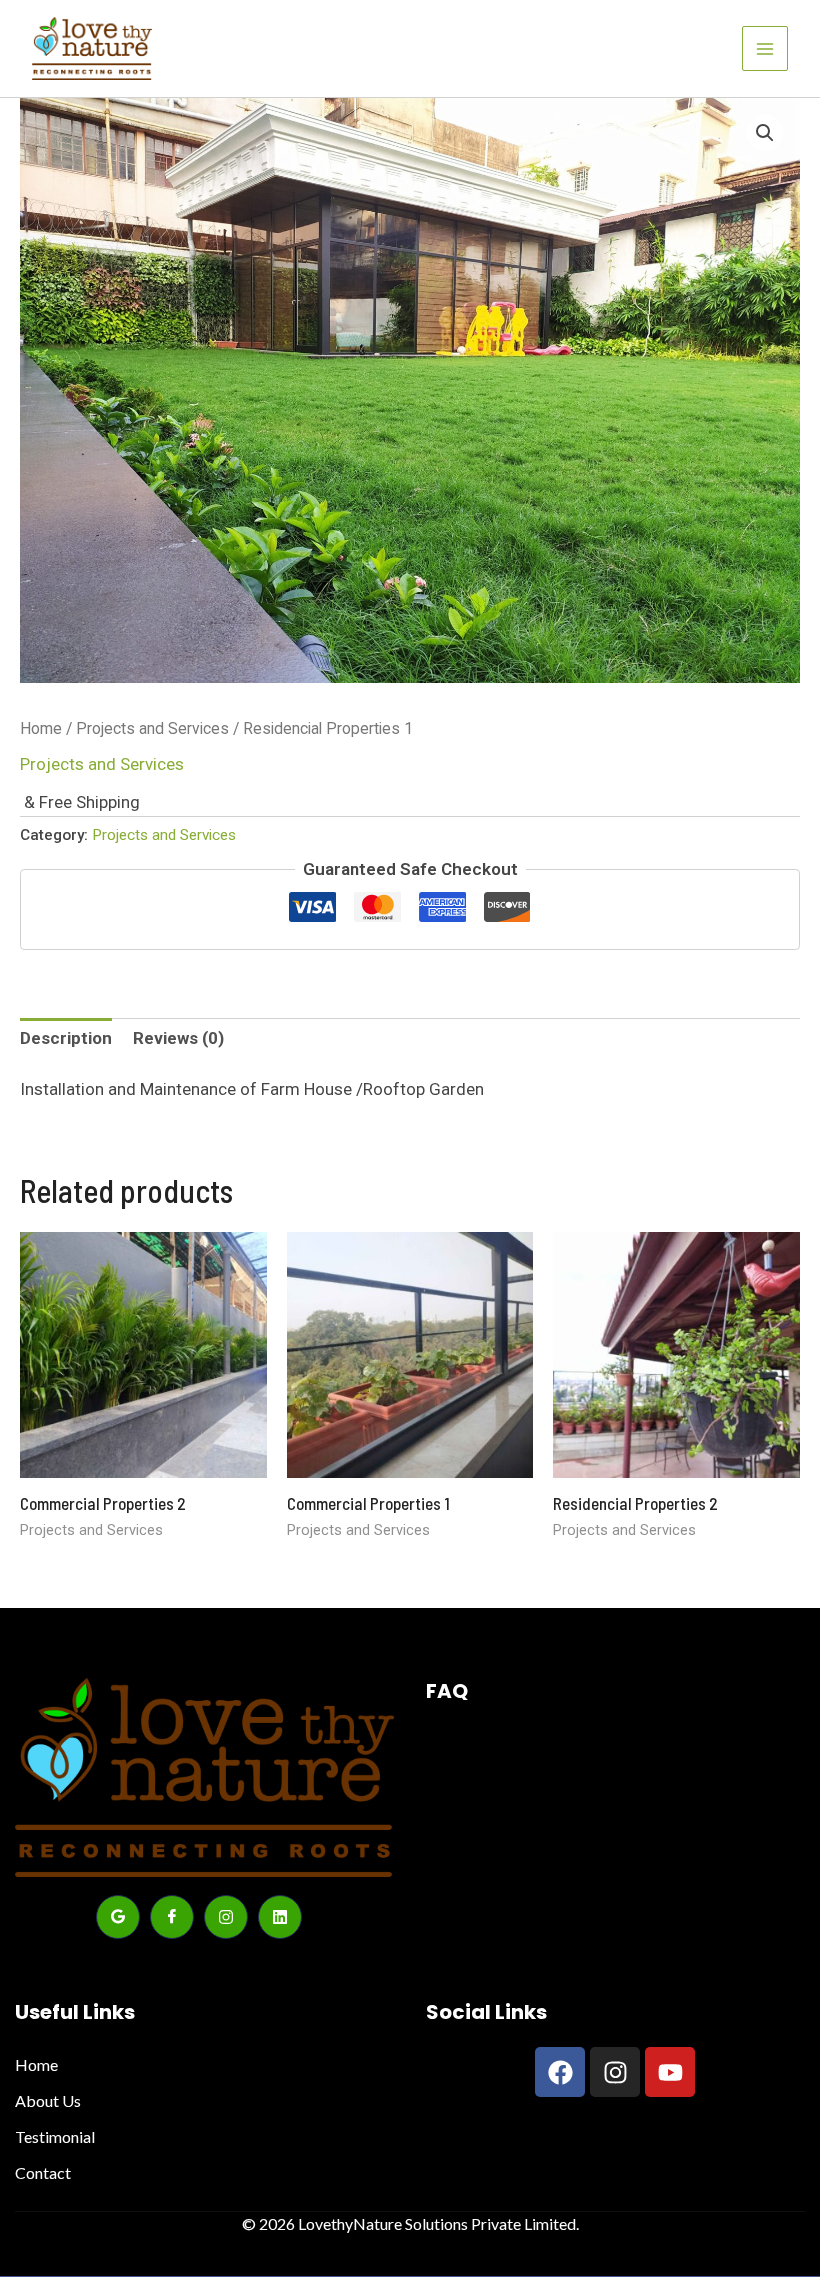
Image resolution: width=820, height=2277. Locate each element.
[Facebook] (172, 1917)
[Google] (118, 1917)
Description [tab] (66, 1038)
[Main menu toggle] (765, 49)
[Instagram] (226, 1917)
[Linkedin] (280, 1917)
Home (41, 728)
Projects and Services (152, 728)
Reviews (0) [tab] (178, 1038)
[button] (765, 133)
